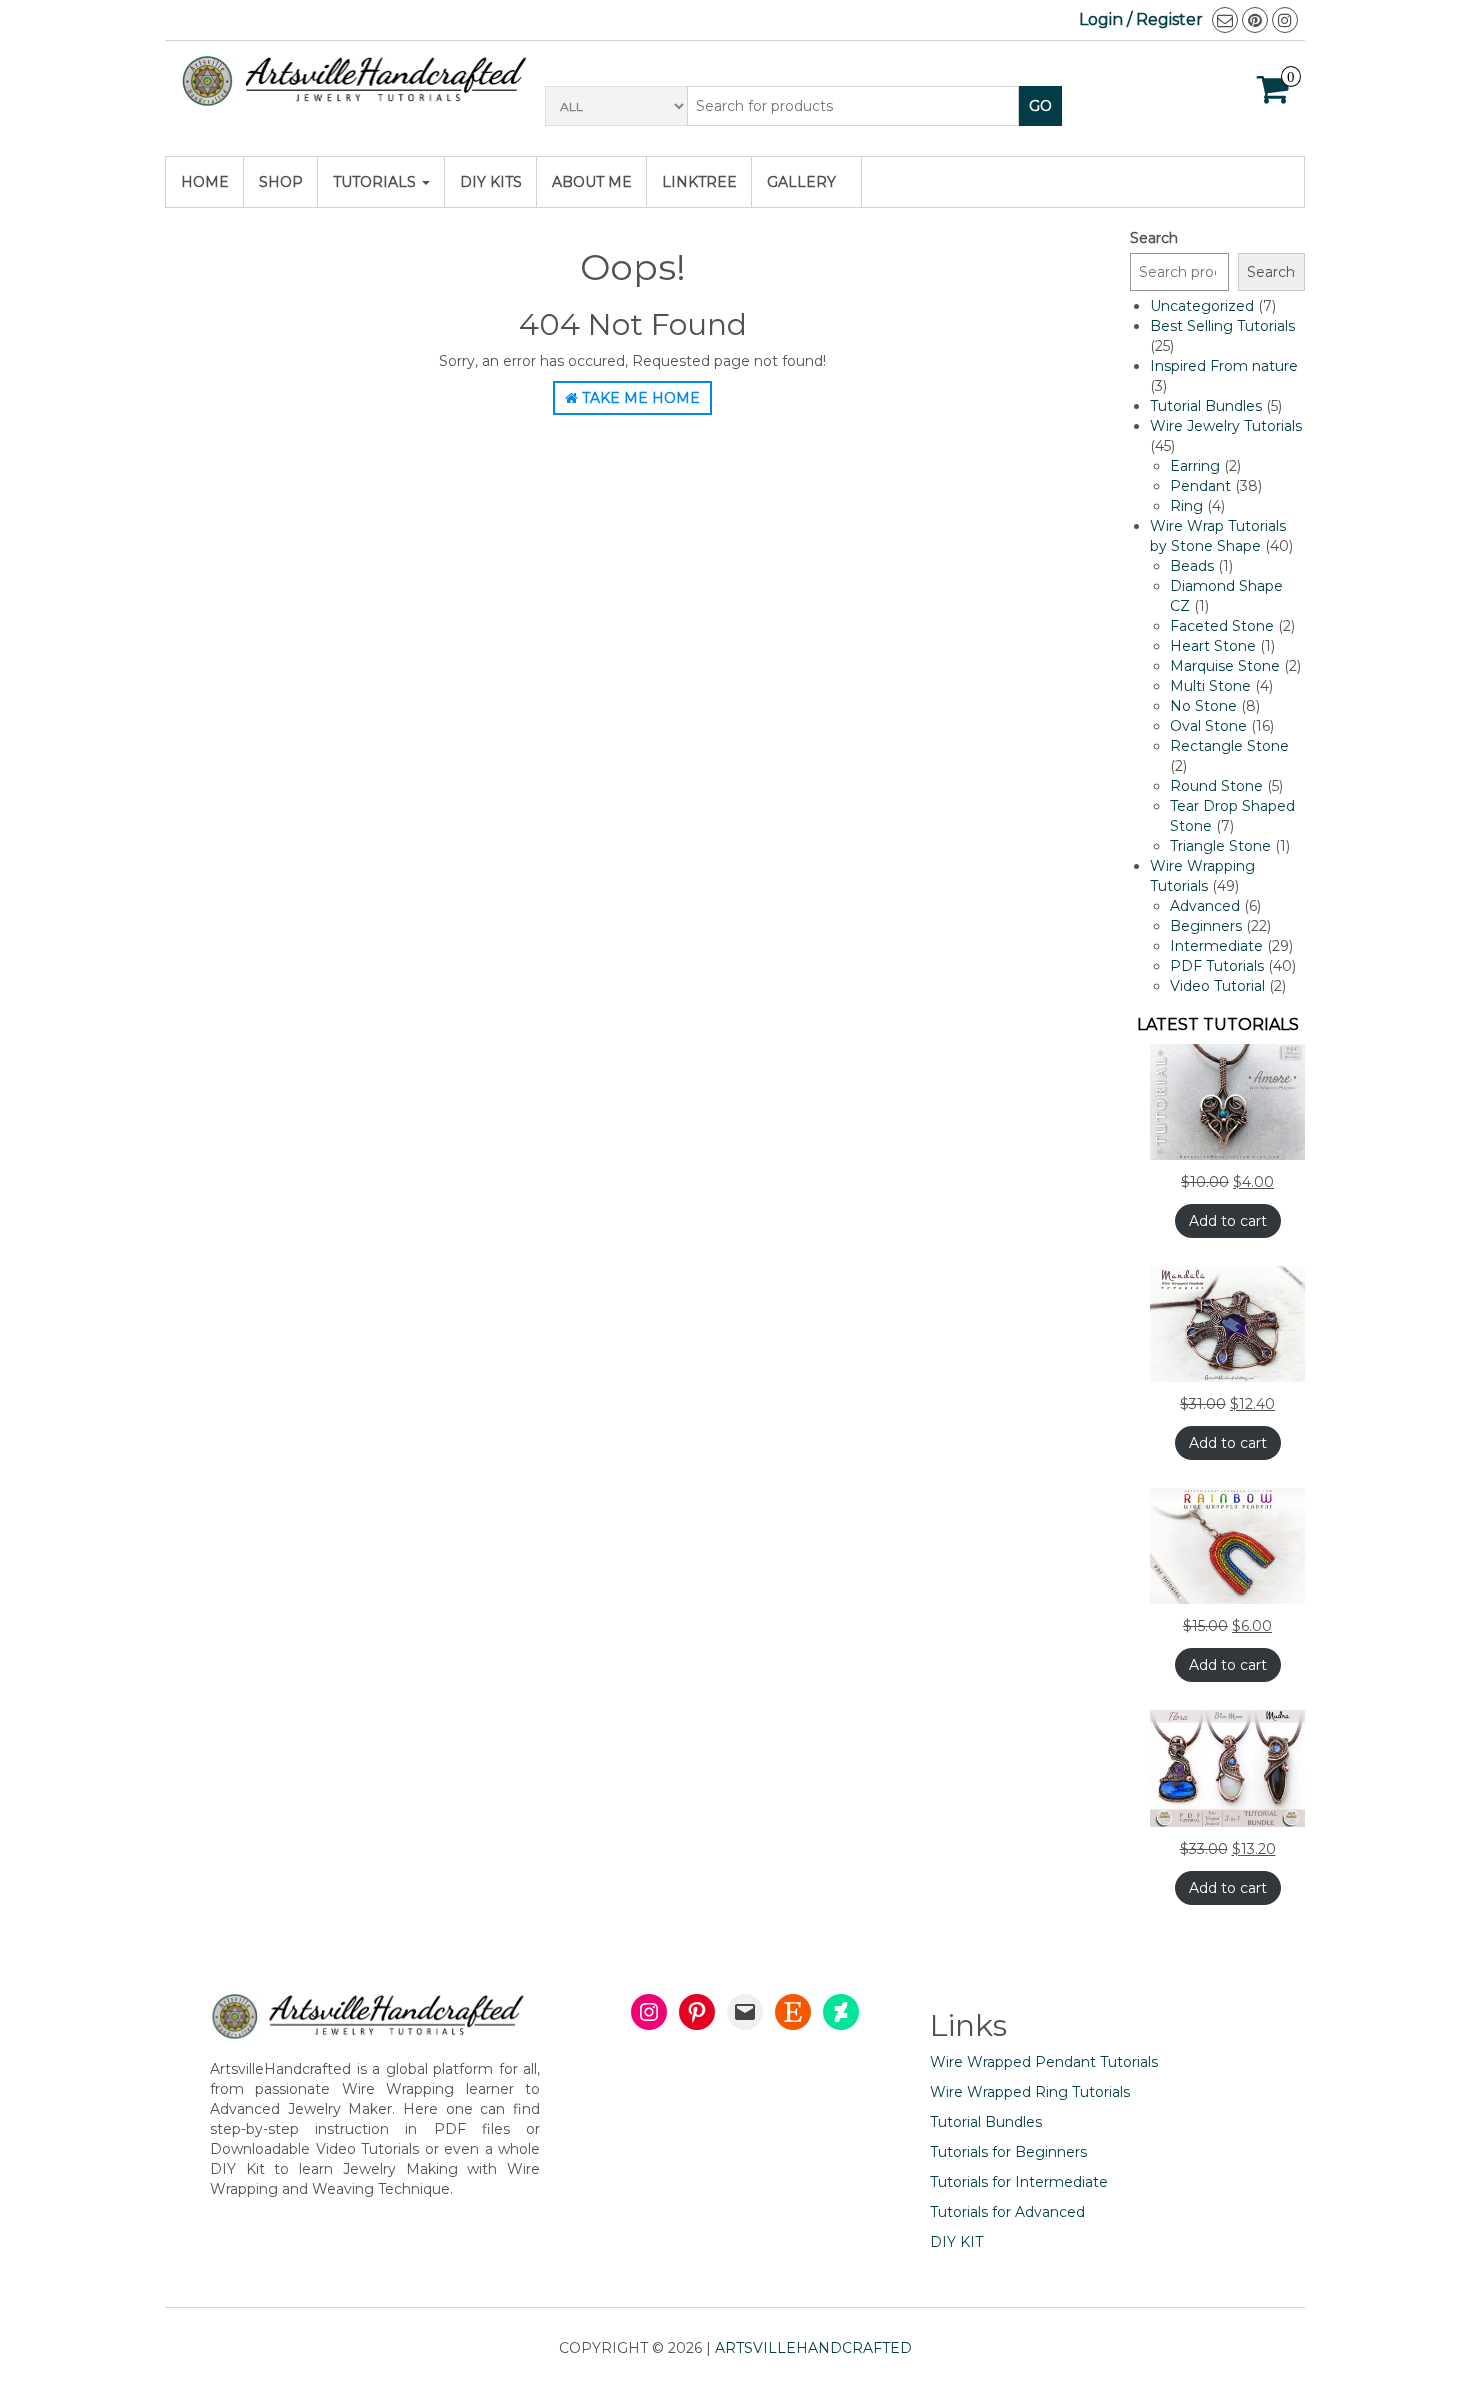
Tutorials (376, 182)
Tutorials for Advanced (1007, 2212)
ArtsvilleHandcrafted (813, 2348)
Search (1154, 238)
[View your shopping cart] (1273, 96)
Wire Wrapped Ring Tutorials (1030, 2092)
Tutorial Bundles (986, 2122)
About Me (592, 182)
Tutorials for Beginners (1008, 2152)
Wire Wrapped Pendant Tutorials (1044, 2062)
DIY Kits (491, 182)
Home (205, 182)
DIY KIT (956, 2242)
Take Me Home (639, 398)
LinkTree (699, 182)
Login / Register (1141, 19)
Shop (281, 182)
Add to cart (1228, 1221)
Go (1040, 106)
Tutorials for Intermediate (1019, 2182)
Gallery (801, 182)
